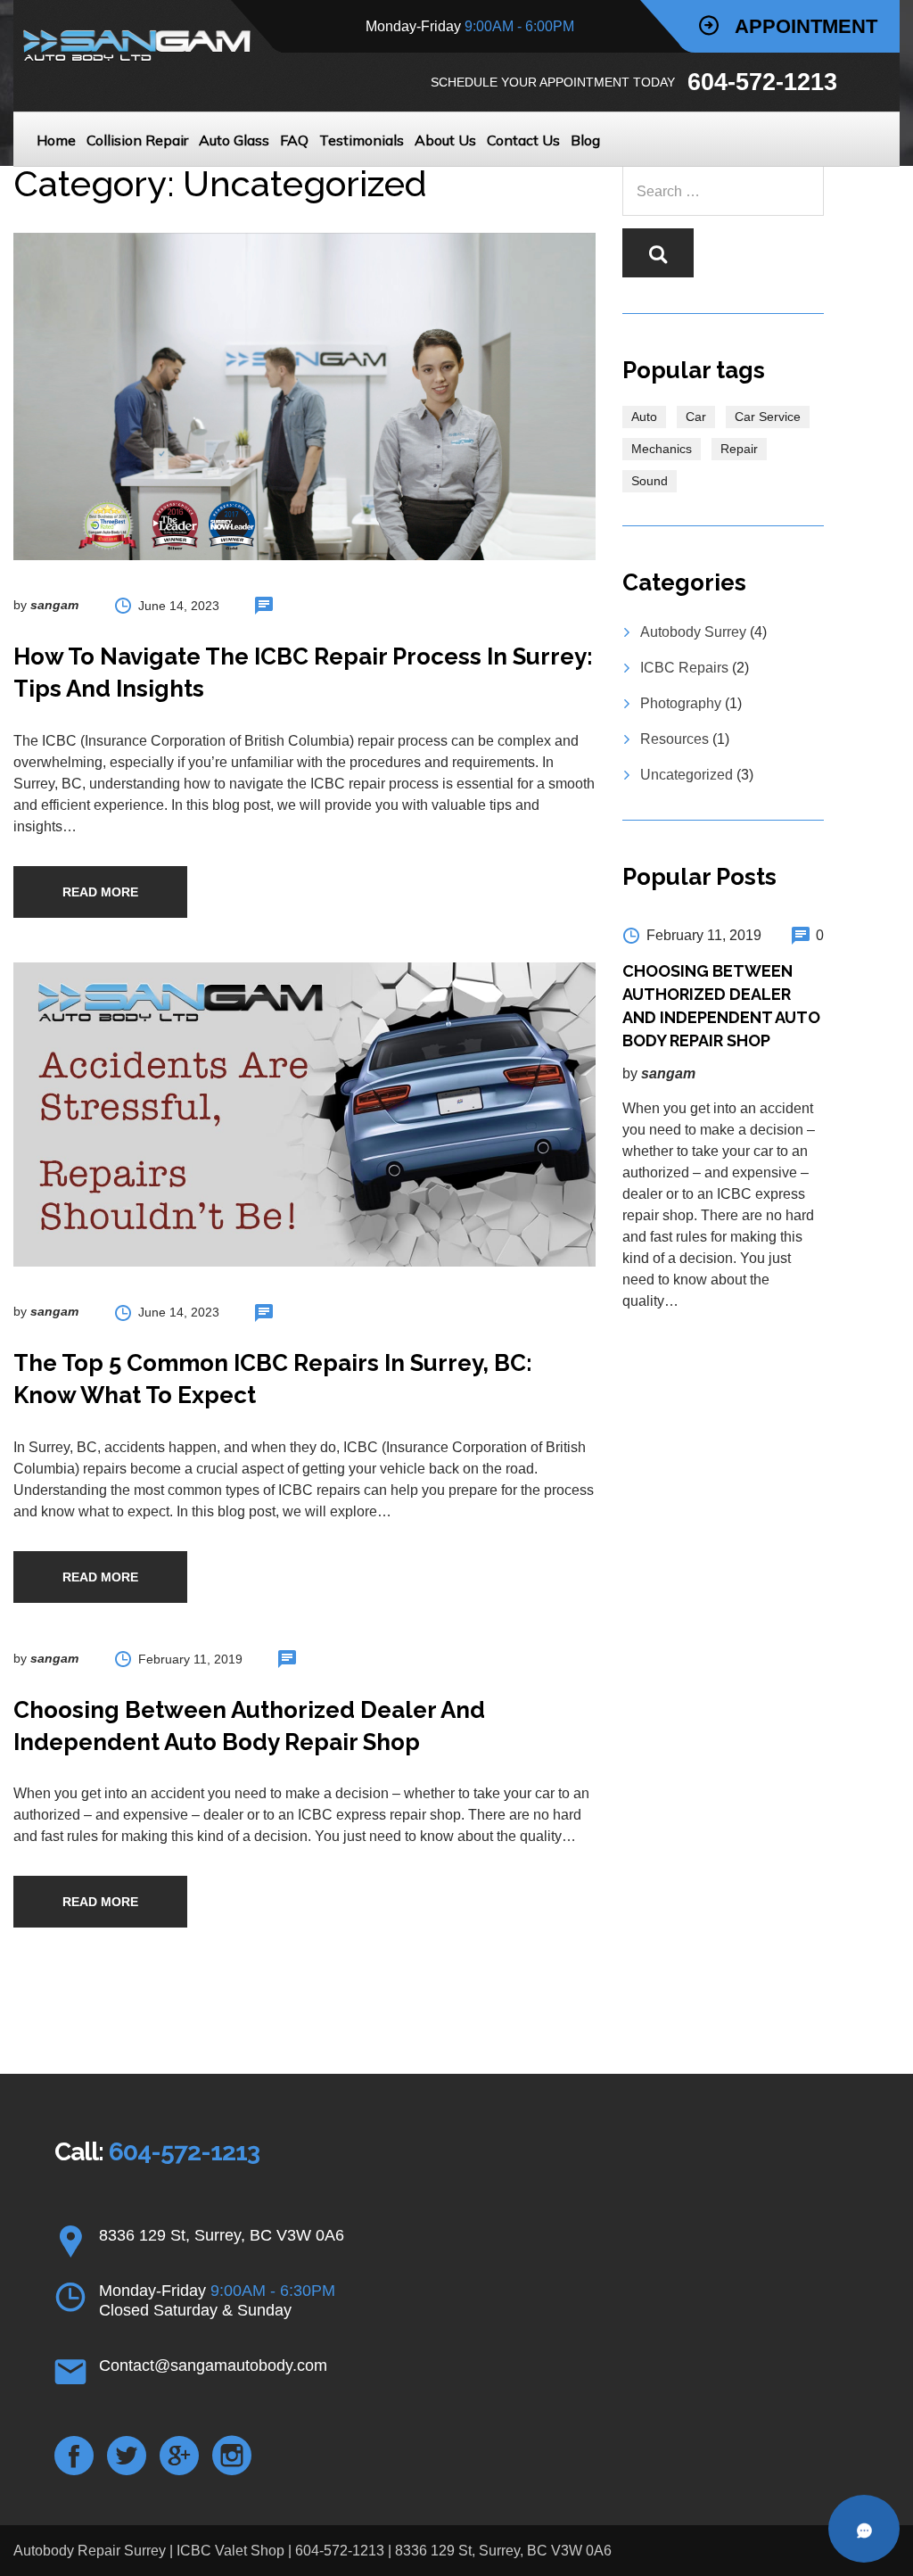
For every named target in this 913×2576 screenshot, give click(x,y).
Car (696, 417)
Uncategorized (687, 775)
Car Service (768, 417)
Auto (644, 417)
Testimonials (362, 140)
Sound (650, 481)
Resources (674, 739)
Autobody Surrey (693, 632)
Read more (100, 892)
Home (56, 140)
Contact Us (523, 140)
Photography (681, 703)
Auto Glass (234, 140)
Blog (585, 140)
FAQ (294, 140)
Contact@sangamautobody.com (213, 2365)
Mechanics (662, 449)
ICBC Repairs (684, 668)
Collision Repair (137, 140)
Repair (739, 449)
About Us (445, 140)
